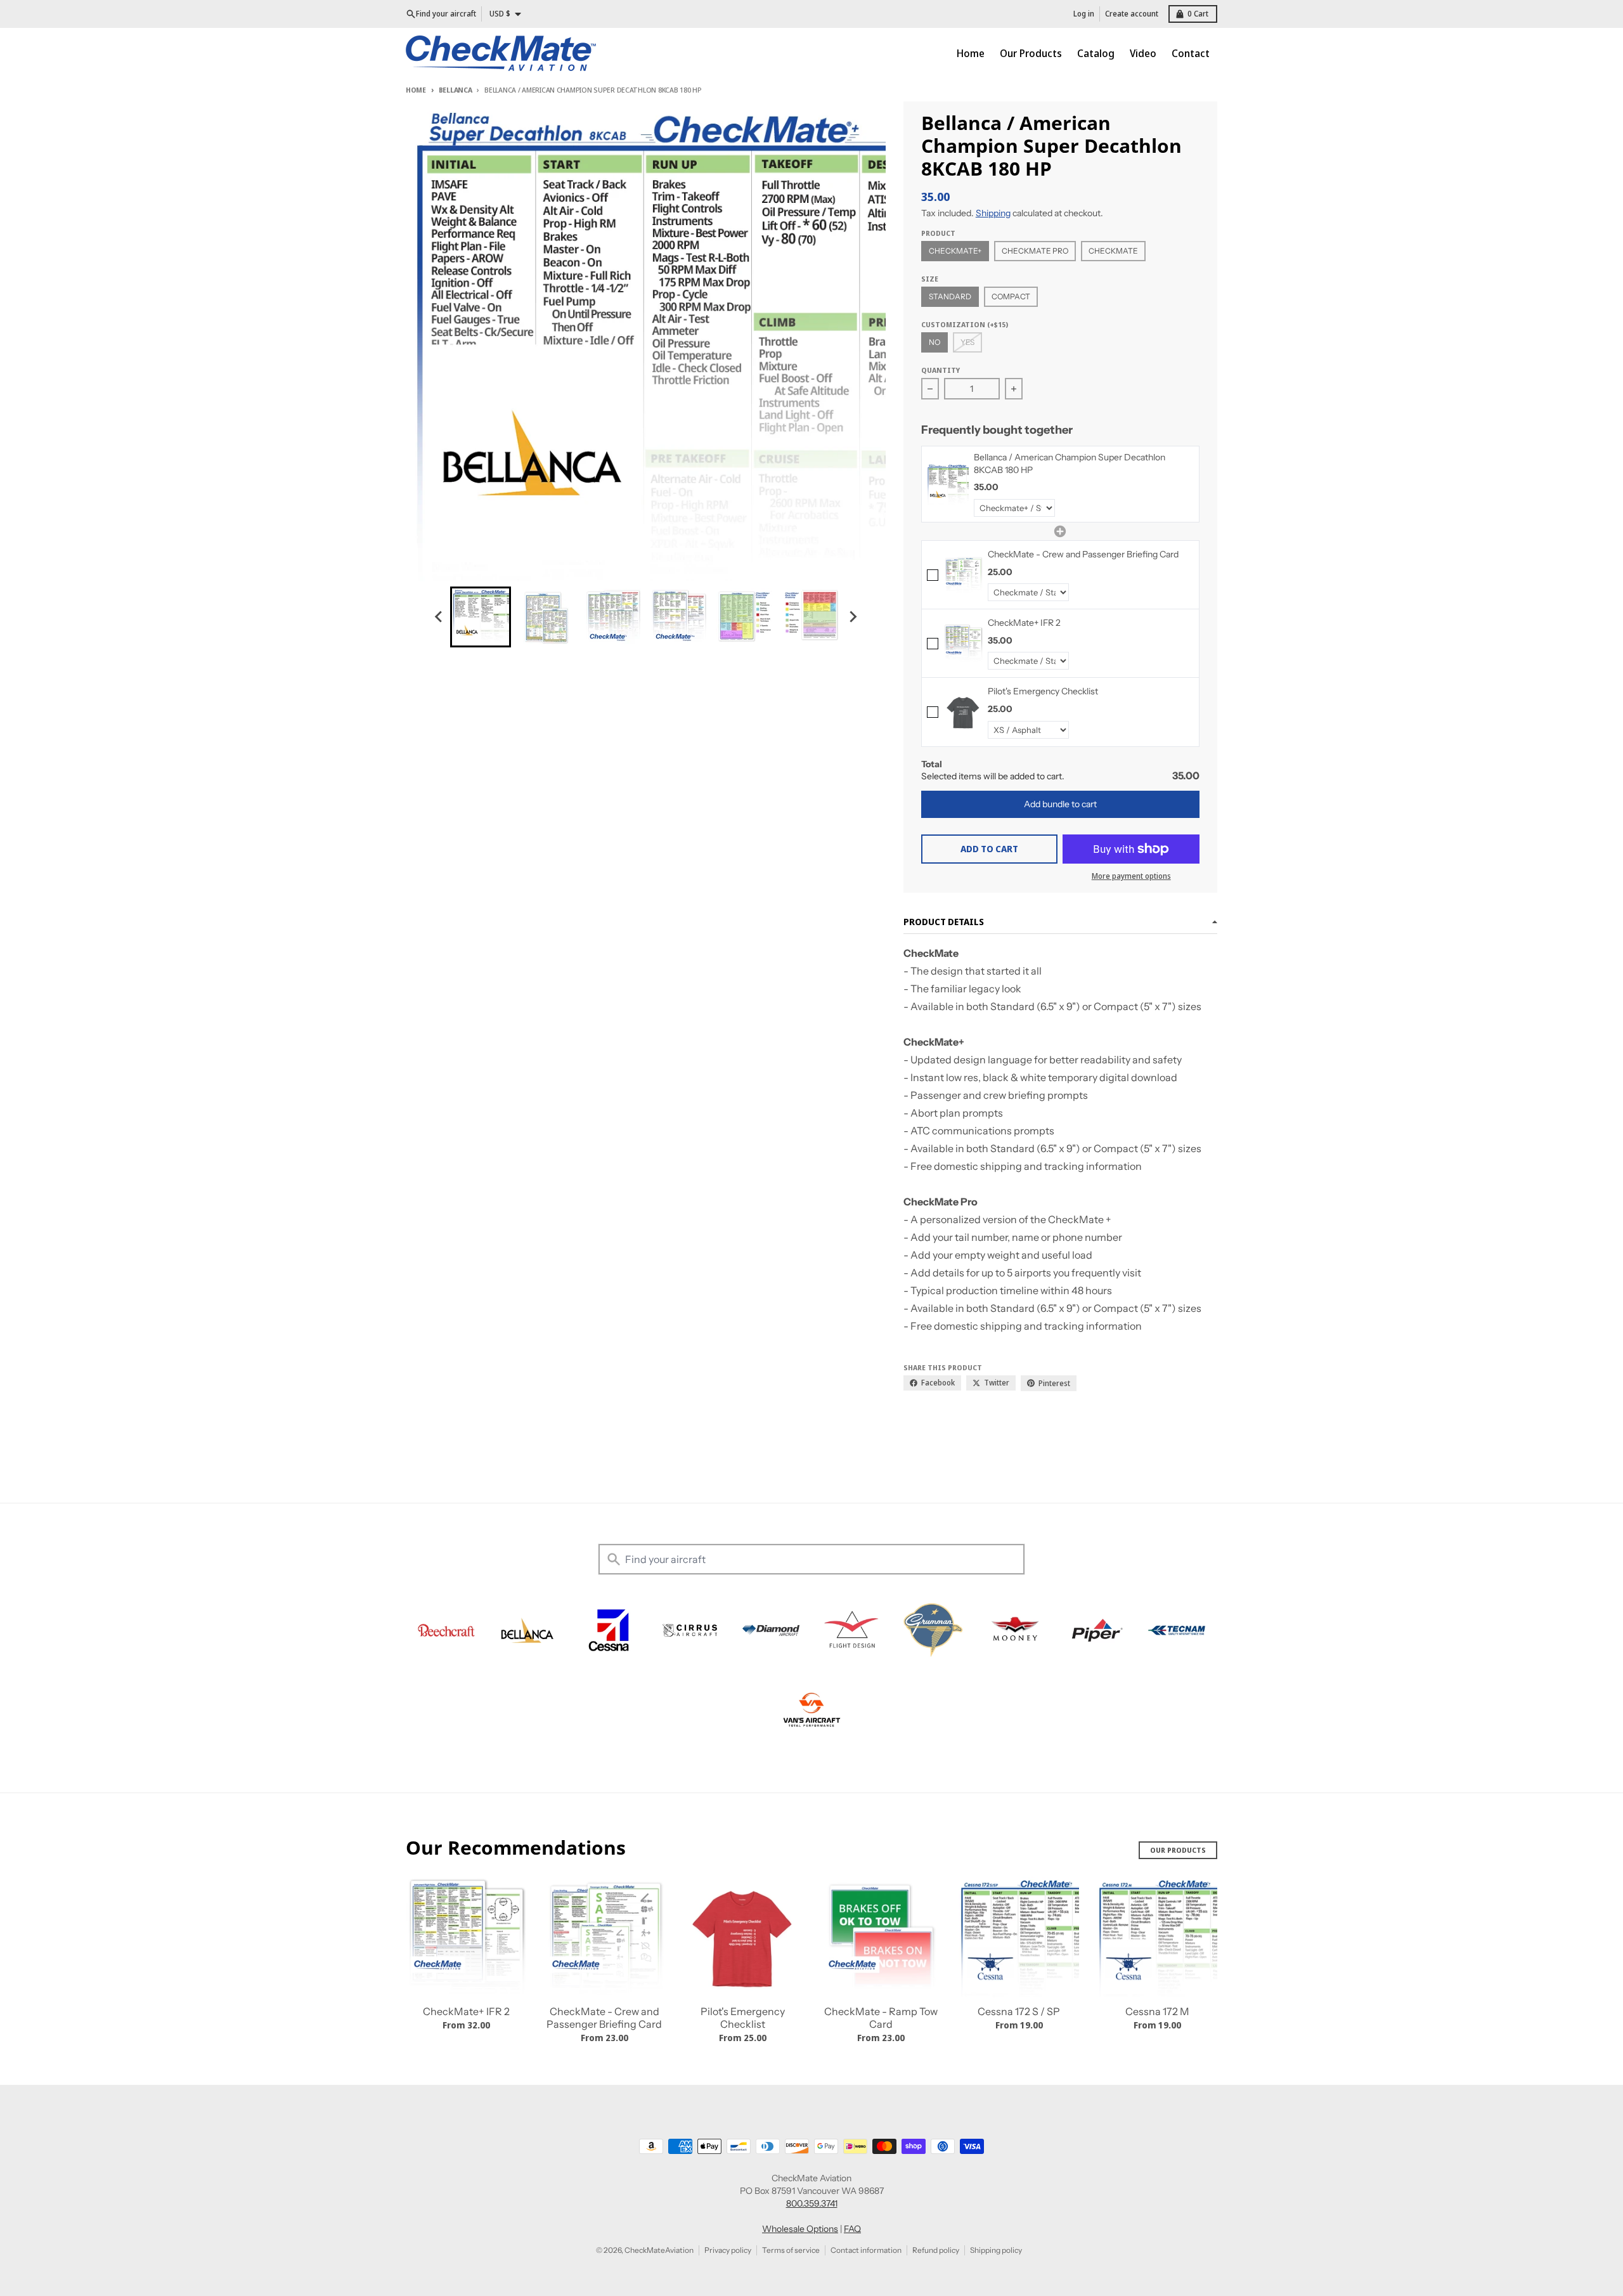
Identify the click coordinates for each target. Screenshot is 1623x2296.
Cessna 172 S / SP (1019, 2011)
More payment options (1131, 876)
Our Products (1178, 1850)
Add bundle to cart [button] (1060, 804)
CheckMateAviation (659, 2250)
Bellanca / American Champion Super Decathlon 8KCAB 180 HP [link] (1070, 464)
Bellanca (456, 90)
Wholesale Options (800, 2229)
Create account (1132, 14)
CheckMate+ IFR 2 (466, 2011)
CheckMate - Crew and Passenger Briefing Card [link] (1083, 554)
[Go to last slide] (439, 617)
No (934, 342)
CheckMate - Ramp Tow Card (881, 2018)
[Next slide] (852, 617)
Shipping (993, 213)
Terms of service (791, 2250)
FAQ (852, 2229)
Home (416, 90)
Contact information (866, 2250)
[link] (948, 484)
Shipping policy (996, 2250)
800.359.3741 (812, 2203)
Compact (1011, 296)
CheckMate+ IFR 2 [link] (1024, 623)
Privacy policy (728, 2250)
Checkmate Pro (1035, 251)
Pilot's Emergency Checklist (743, 2018)
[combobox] (811, 1559)
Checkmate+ (955, 251)
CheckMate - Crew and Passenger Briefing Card (604, 2018)
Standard (950, 296)
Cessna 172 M (1157, 2011)
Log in (1084, 14)
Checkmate (1113, 251)
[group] (481, 617)
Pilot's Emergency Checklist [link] (1043, 691)
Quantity (941, 370)
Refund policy (936, 2250)
